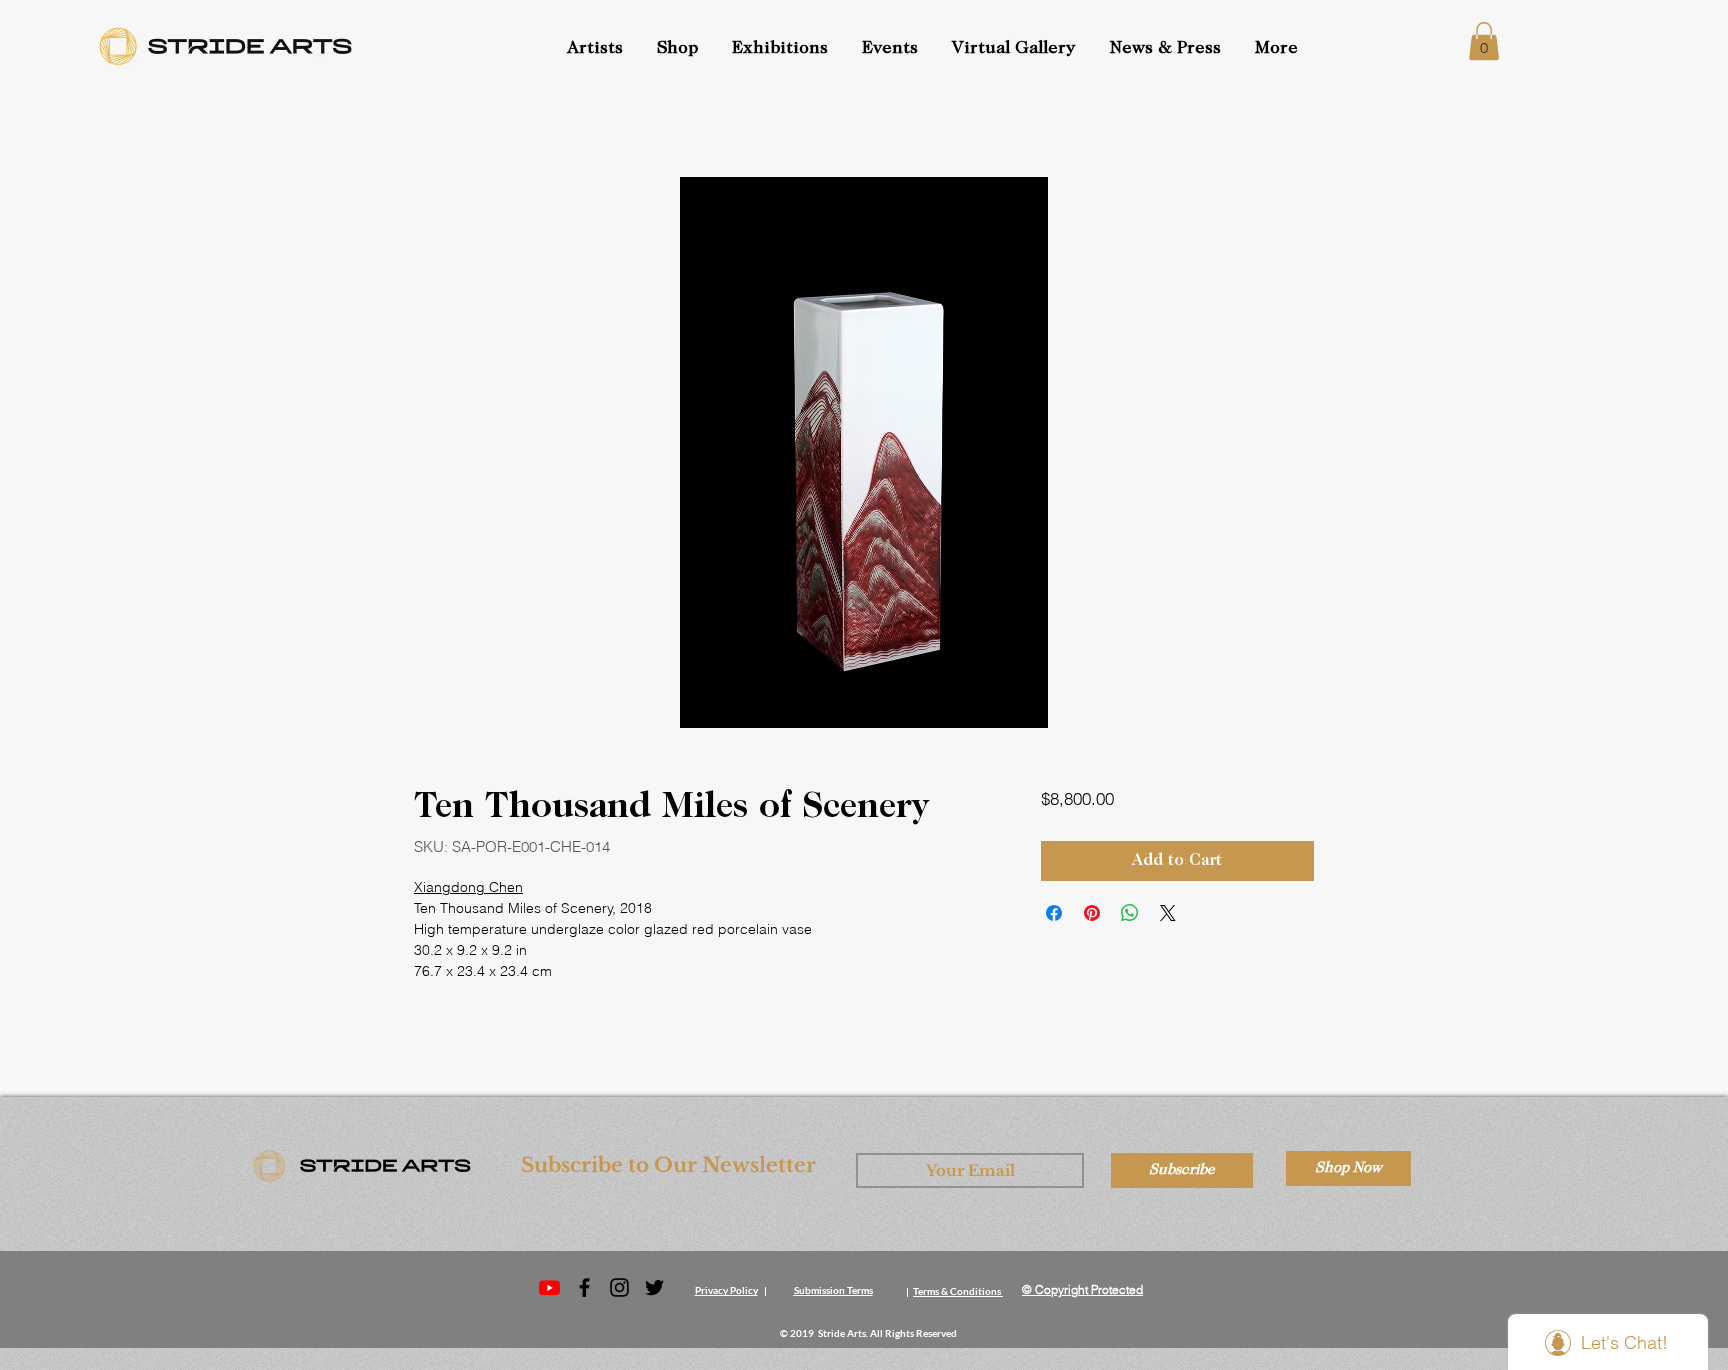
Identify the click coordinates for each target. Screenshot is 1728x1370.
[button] (892, 49)
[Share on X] (1168, 913)
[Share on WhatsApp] (1130, 913)
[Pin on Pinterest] (1092, 913)
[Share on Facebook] (1054, 913)
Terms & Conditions (957, 1291)
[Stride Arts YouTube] (549, 1287)
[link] (1484, 41)
